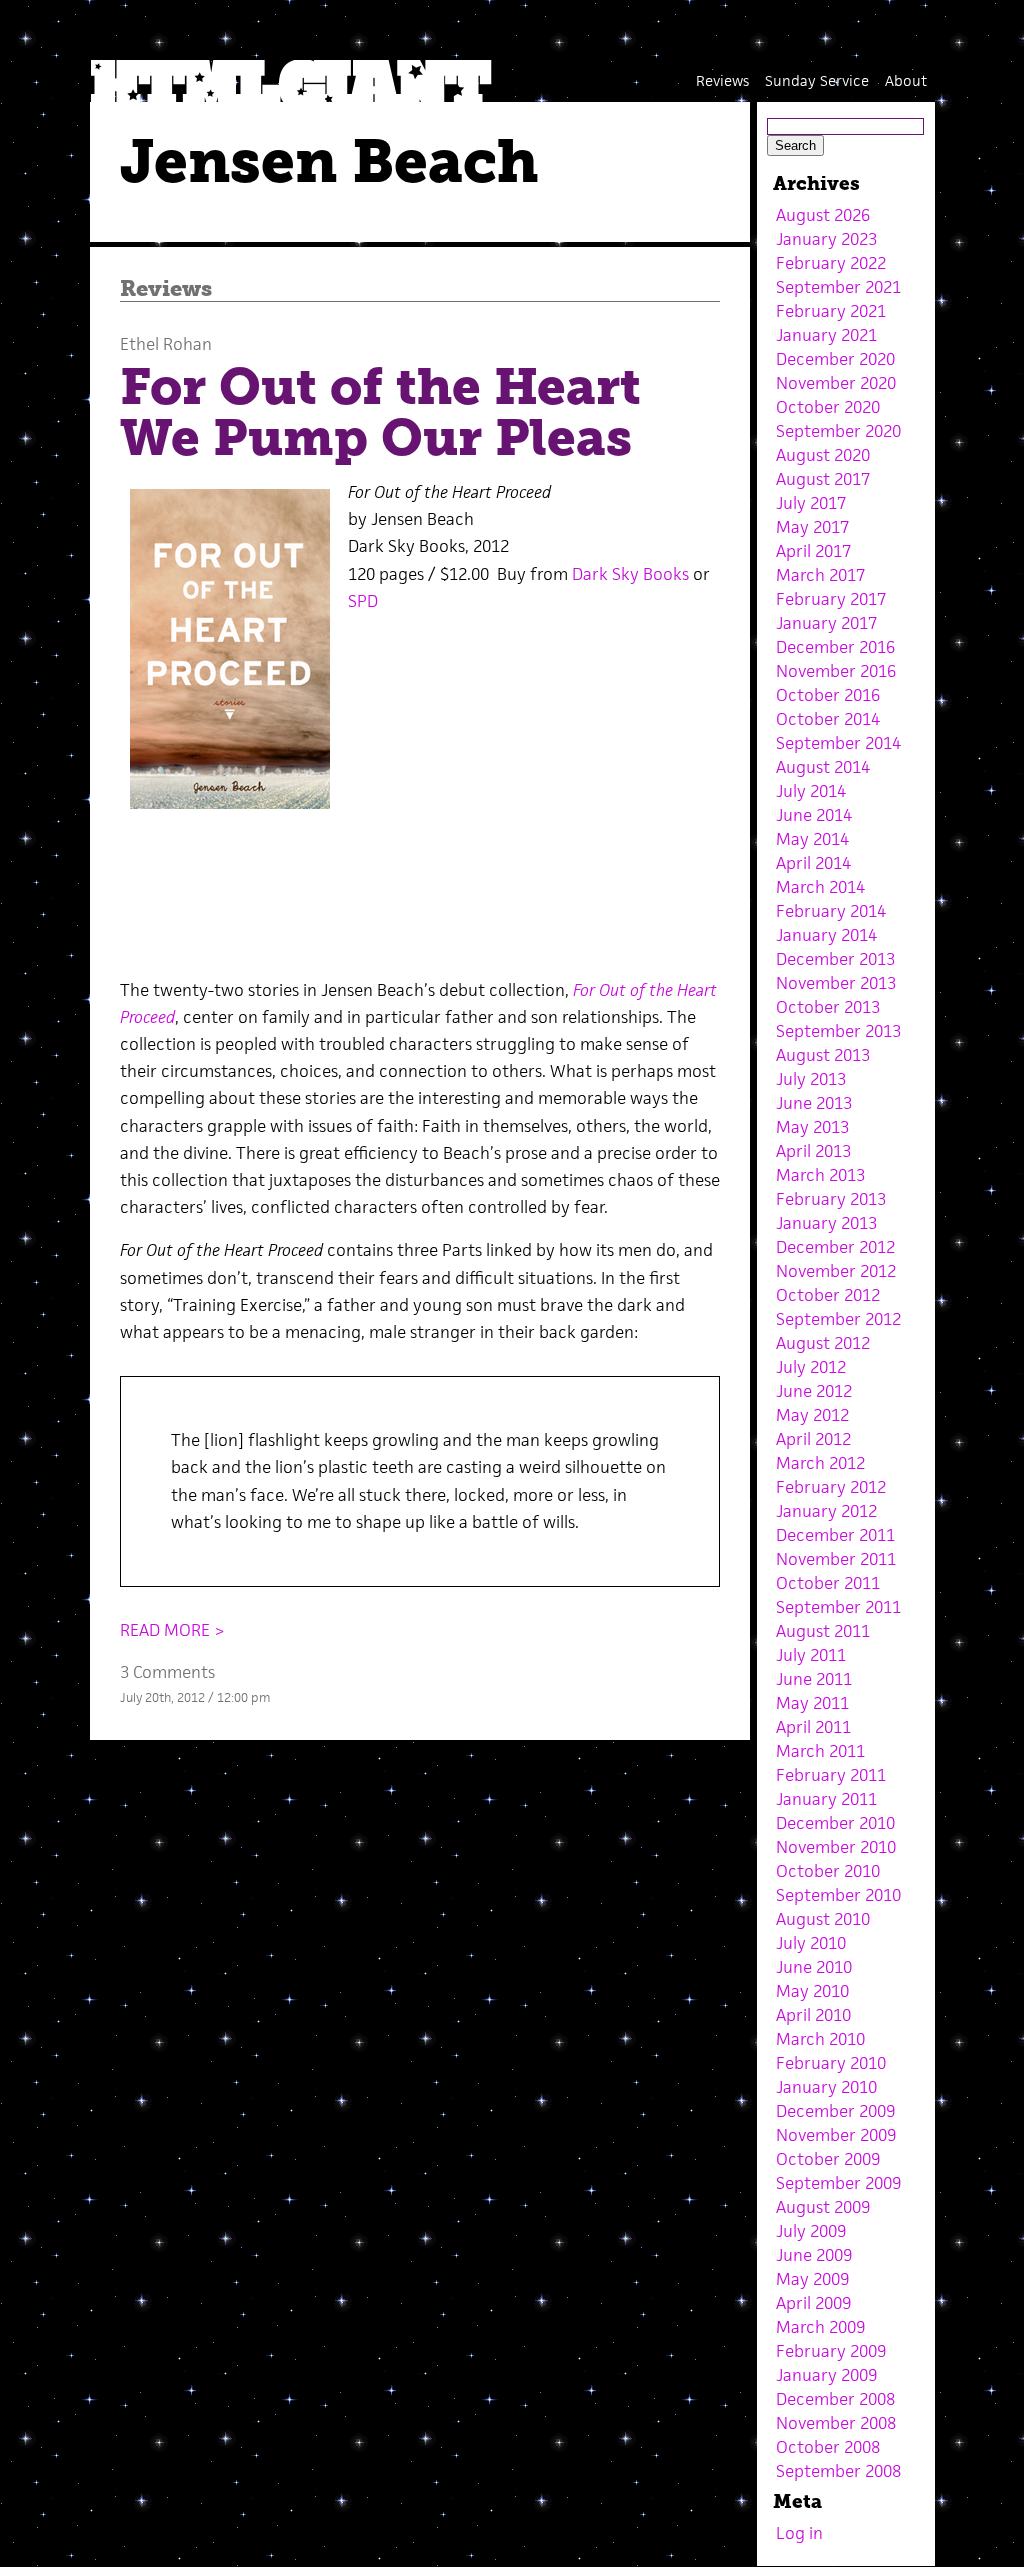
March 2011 (820, 1751)
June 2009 (814, 2255)
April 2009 (813, 2303)
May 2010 (812, 1991)
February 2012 (831, 1487)
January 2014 (826, 935)
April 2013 (813, 1151)
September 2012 (838, 1319)
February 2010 (831, 2063)
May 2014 (812, 839)
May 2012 (812, 1415)
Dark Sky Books (630, 574)
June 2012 (814, 1391)
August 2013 (823, 1055)
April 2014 (813, 863)
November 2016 (836, 671)
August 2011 (823, 1631)
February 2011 (831, 1775)
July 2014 (811, 791)
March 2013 (820, 1175)
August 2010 (823, 1919)
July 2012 (811, 1367)
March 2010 (820, 2039)
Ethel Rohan (166, 344)
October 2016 (828, 695)
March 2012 (820, 1463)
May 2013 (812, 1127)
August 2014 (823, 767)
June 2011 (814, 1679)
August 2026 (823, 215)
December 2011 (835, 1535)
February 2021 (831, 311)
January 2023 (826, 239)
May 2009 (812, 2279)
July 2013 (811, 1079)
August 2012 (823, 1343)
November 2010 (836, 1847)
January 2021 (826, 335)
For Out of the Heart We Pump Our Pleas (380, 412)
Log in (799, 2533)
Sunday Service (817, 80)
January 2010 (826, 2087)
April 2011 (813, 1727)
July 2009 (811, 2231)
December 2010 (835, 1823)
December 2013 (835, 959)
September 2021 (838, 287)
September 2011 (838, 1607)
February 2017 (831, 599)
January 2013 (826, 1223)
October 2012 (828, 1295)
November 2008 (836, 2423)
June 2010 (814, 1967)
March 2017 (820, 575)
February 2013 (831, 1199)
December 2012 (835, 1247)
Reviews (722, 80)
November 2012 (836, 1271)
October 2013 (828, 1007)
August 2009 (823, 2207)
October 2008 (828, 2447)
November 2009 (836, 2135)
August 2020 (823, 455)
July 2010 (811, 1943)
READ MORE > (172, 1630)
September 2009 (838, 2183)
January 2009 (826, 2375)
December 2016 (835, 647)
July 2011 (811, 1655)
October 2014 (828, 719)
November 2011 (836, 1559)
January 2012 (826, 1511)
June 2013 (814, 1103)
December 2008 (835, 2399)
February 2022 (831, 263)
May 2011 (812, 1703)
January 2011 (826, 1799)
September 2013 (838, 1031)
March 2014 (820, 887)
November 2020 (836, 383)
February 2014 (831, 911)
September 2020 (838, 431)
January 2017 (826, 623)
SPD (363, 601)
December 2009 (835, 2111)
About (906, 80)
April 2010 (813, 2015)
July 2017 (811, 503)
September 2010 (838, 1895)
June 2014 (814, 815)
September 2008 (838, 2471)
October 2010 (828, 1871)
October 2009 (828, 2159)
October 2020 (828, 407)
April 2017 (813, 551)
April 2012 (813, 1439)
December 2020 (835, 359)
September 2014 (838, 743)
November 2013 (836, 983)
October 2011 (828, 1583)
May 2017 (812, 527)
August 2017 (823, 479)
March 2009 (820, 2327)
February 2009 (831, 2351)
